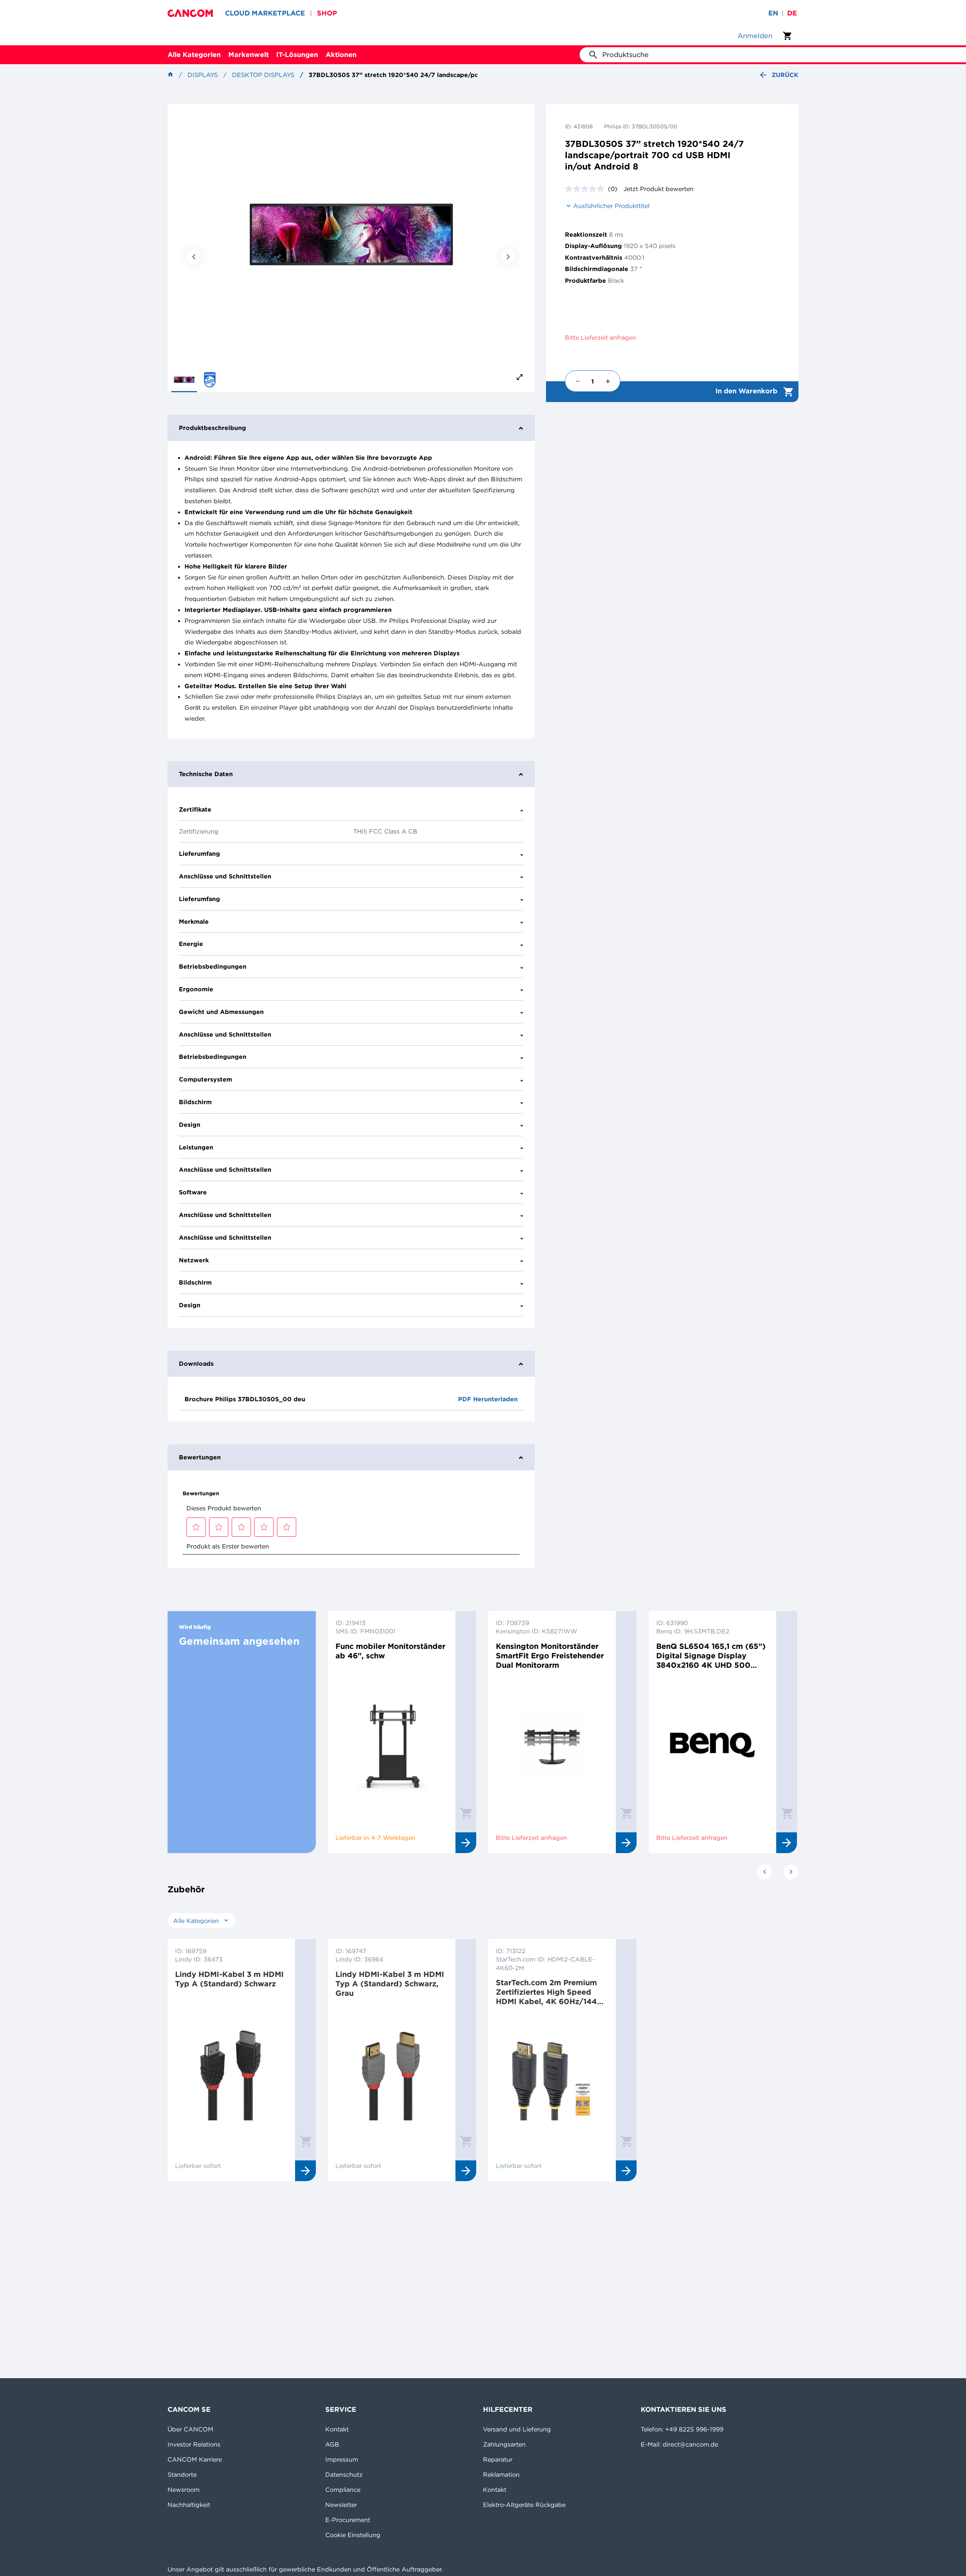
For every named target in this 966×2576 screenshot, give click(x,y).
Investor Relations (194, 2444)
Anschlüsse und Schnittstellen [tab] (225, 876)
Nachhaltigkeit (189, 2505)
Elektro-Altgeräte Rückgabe (524, 2505)
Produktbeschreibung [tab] (212, 428)
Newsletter (341, 2505)
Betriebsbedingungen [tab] (213, 966)
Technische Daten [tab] (206, 774)
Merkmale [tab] (194, 921)
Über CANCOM (190, 2429)
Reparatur (498, 2459)
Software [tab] (193, 1192)
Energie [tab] (191, 944)
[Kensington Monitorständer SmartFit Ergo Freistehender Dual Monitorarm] (552, 1745)
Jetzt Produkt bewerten (658, 189)
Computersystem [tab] (205, 1079)
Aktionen (341, 55)
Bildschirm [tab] (195, 1102)
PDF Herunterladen (488, 1399)
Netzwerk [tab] (194, 1260)
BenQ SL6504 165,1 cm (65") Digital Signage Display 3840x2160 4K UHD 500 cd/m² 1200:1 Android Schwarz (711, 1655)
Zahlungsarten (504, 2444)
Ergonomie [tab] (196, 989)
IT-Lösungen (297, 55)
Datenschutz (344, 2474)
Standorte (182, 2474)
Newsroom (184, 2490)
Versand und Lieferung (517, 2429)
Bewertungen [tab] (200, 1457)
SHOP (327, 13)
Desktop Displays (263, 75)
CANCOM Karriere (195, 2459)
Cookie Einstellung (353, 2535)
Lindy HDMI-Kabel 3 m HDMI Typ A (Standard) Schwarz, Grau (390, 1984)
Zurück (785, 75)
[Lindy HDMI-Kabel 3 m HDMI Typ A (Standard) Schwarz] (231, 2073)
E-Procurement (348, 2520)
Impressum (342, 2459)
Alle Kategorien (194, 55)
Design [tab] (190, 1125)
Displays (203, 75)
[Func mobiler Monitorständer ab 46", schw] (392, 1745)
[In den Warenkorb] (466, 1813)
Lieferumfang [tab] (199, 854)
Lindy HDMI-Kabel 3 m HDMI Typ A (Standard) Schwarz (229, 1979)
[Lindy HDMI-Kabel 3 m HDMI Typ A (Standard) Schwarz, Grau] (392, 2073)
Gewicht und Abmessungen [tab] (221, 1012)
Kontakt (337, 2429)
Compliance (343, 2490)
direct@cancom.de (690, 2444)
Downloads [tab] (196, 1363)
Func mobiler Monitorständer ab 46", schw (390, 1651)
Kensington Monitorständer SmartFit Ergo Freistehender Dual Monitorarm (550, 1655)
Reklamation (501, 2474)
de (792, 13)
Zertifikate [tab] (195, 809)
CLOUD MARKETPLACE (265, 13)
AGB (332, 2444)
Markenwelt (248, 55)
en (773, 13)
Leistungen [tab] (196, 1147)
